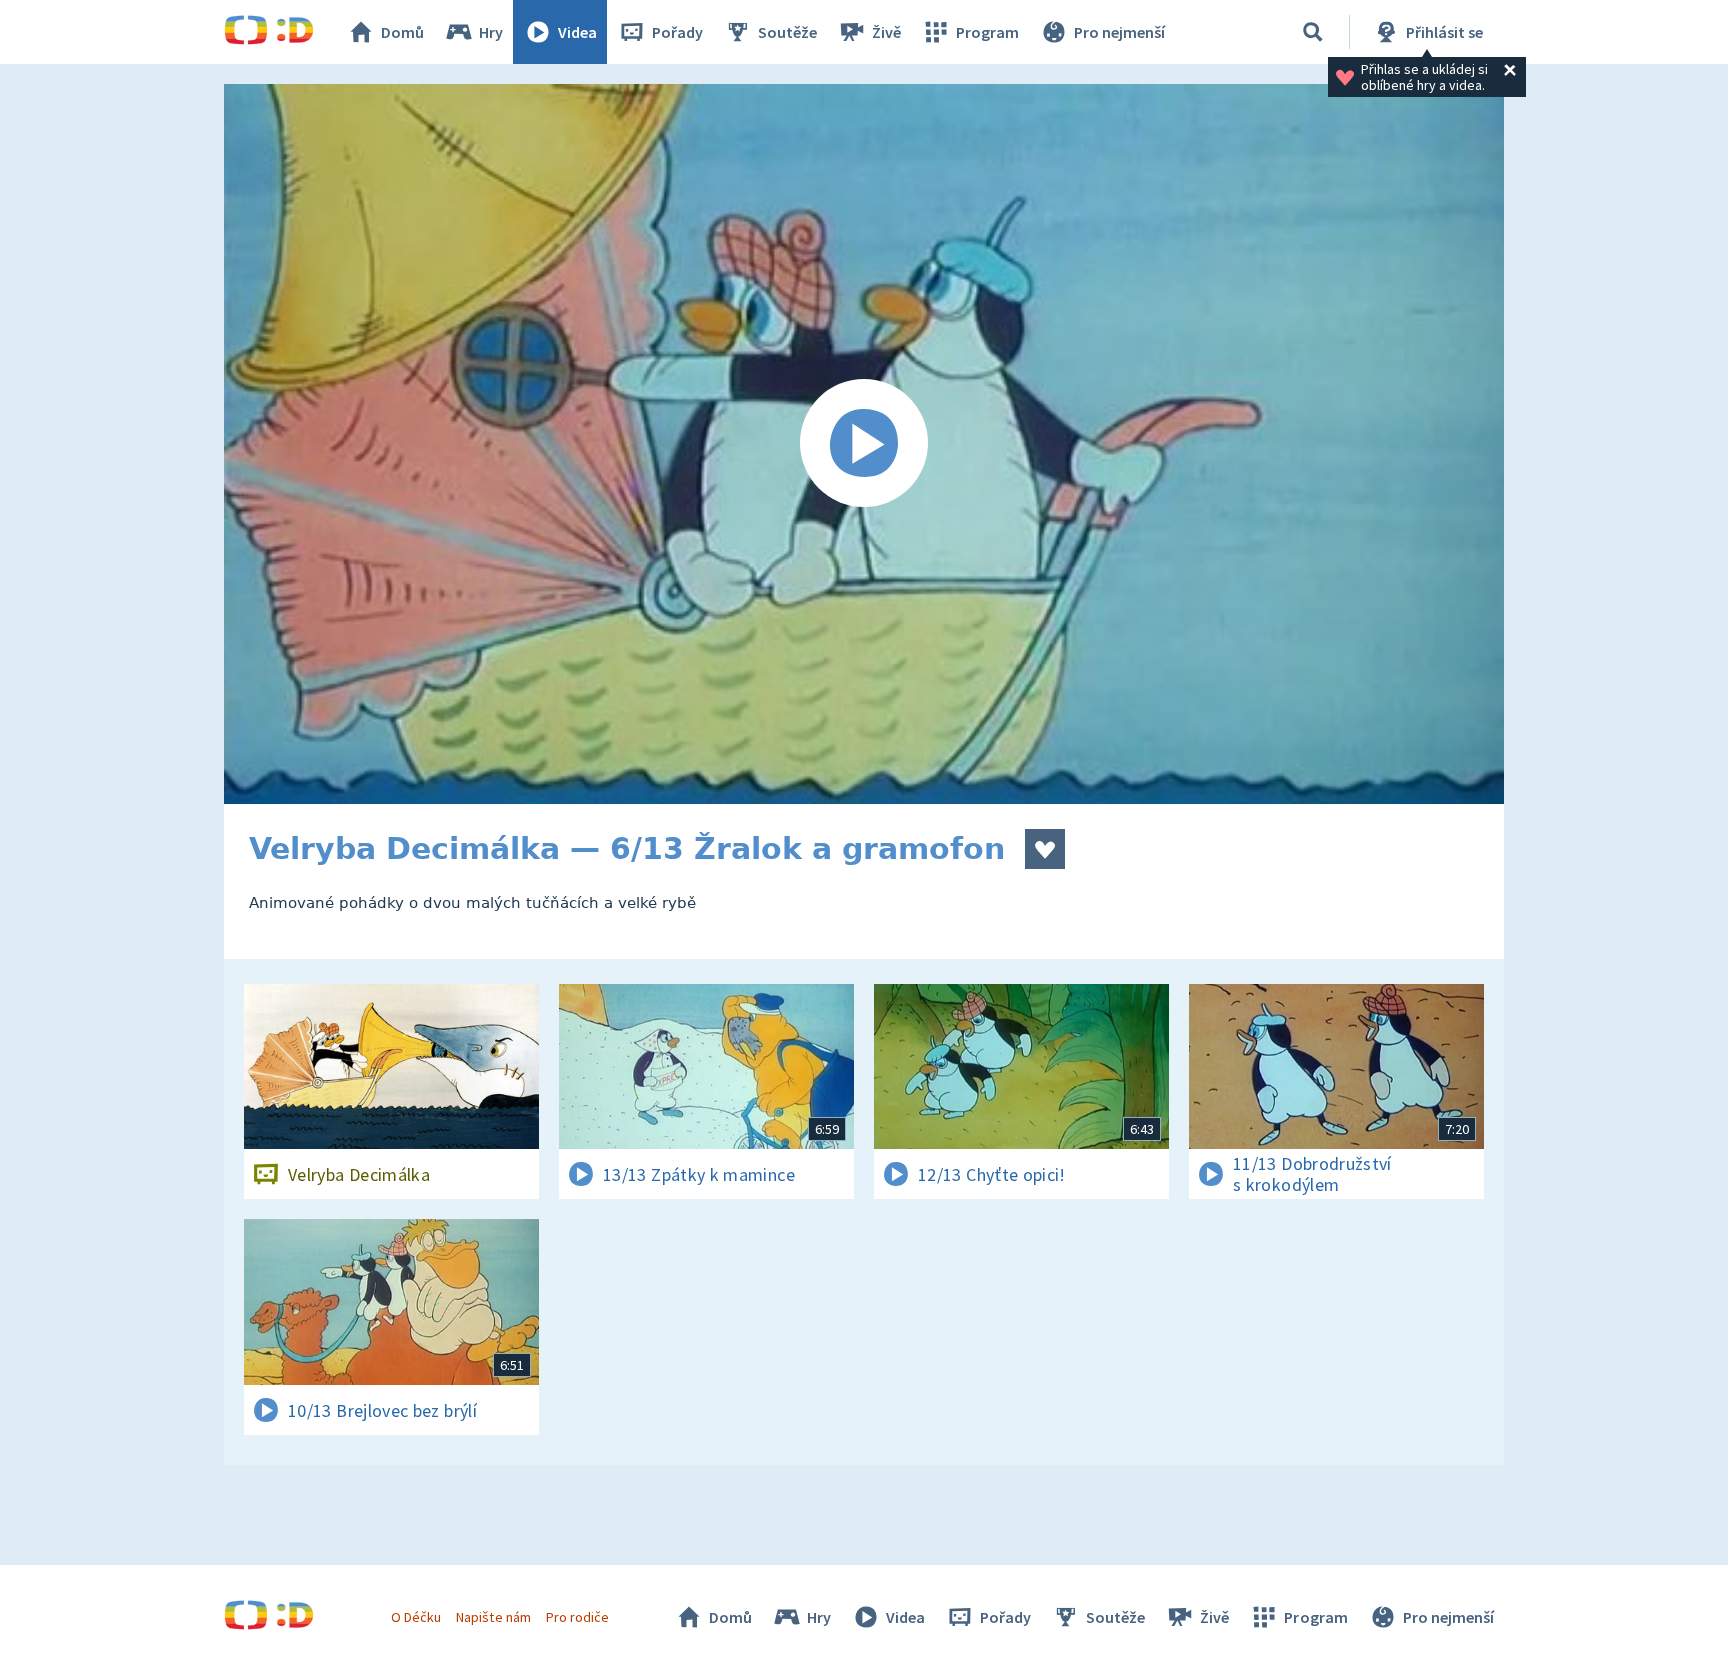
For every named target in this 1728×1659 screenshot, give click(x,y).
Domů (402, 32)
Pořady (677, 32)
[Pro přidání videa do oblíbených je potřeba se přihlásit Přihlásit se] (1045, 849)
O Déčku (416, 1617)
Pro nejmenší (1119, 32)
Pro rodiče (577, 1617)
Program (987, 32)
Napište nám (493, 1617)
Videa (577, 32)
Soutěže (787, 32)
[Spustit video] (864, 444)
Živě (886, 32)
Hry (491, 32)
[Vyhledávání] (1313, 32)
